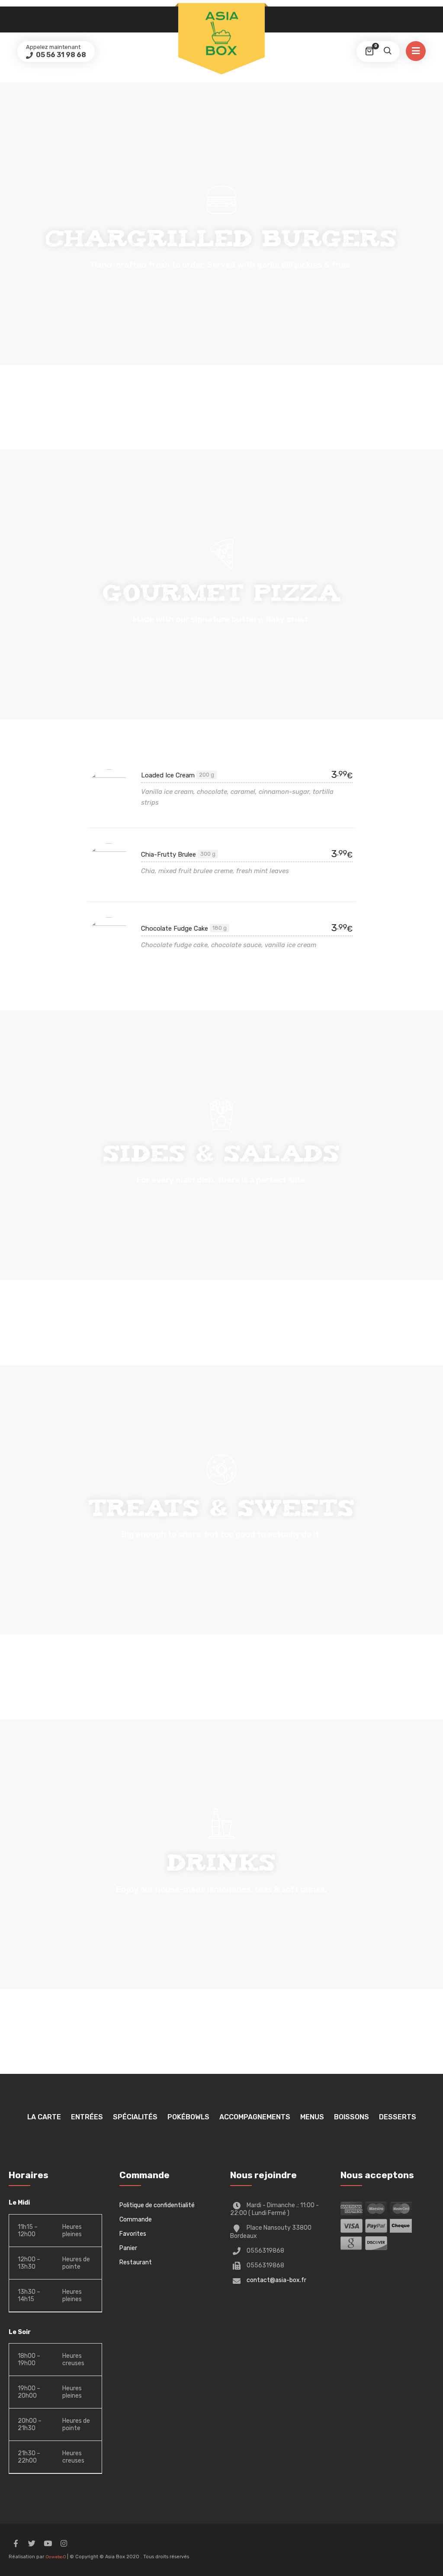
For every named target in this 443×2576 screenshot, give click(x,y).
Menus (312, 2117)
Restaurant (136, 2262)
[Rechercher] (387, 52)
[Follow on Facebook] (16, 2544)
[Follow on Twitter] (32, 2544)
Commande (136, 2220)
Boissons (352, 2117)
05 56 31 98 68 (60, 55)
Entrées (87, 2117)
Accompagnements (255, 2117)
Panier (128, 2248)
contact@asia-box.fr (276, 2280)
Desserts (398, 2117)
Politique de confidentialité (157, 2205)
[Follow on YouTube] (48, 2544)
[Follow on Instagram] (64, 2544)
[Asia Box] (221, 33)
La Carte (44, 2117)
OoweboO (56, 2557)
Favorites (133, 2234)
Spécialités (135, 2117)
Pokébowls (188, 2117)
